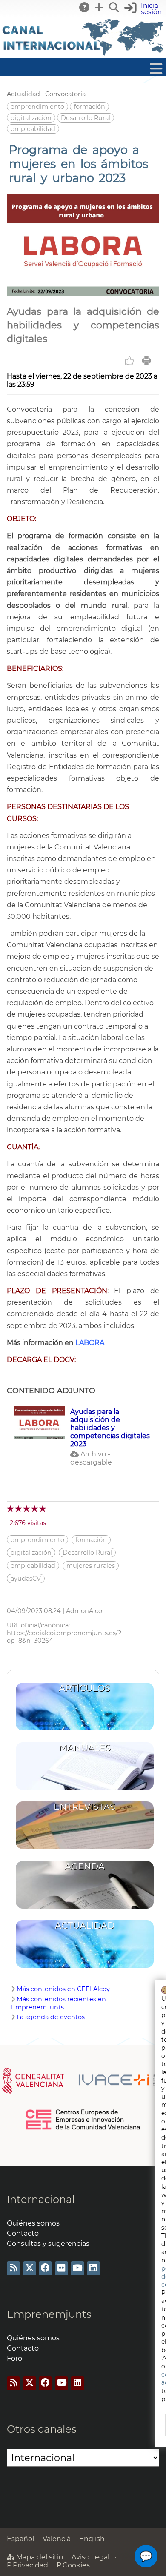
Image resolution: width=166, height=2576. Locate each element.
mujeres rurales (91, 1566)
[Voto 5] (43, 1509)
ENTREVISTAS (84, 1807)
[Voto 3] (27, 1509)
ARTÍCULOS (84, 1688)
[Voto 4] (35, 1509)
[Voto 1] (11, 1509)
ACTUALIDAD (85, 1925)
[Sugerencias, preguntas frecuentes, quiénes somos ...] (85, 7)
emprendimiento (37, 107)
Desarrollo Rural (86, 118)
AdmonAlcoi (85, 1611)
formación (89, 107)
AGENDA (85, 1866)
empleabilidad (33, 129)
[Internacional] (83, 54)
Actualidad (23, 94)
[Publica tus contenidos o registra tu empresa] (100, 7)
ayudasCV (26, 1579)
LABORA (90, 1343)
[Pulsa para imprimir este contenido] (146, 361)
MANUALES (85, 1748)
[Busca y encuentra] (114, 7)
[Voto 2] (19, 1509)
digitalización (31, 118)
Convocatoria (65, 94)
